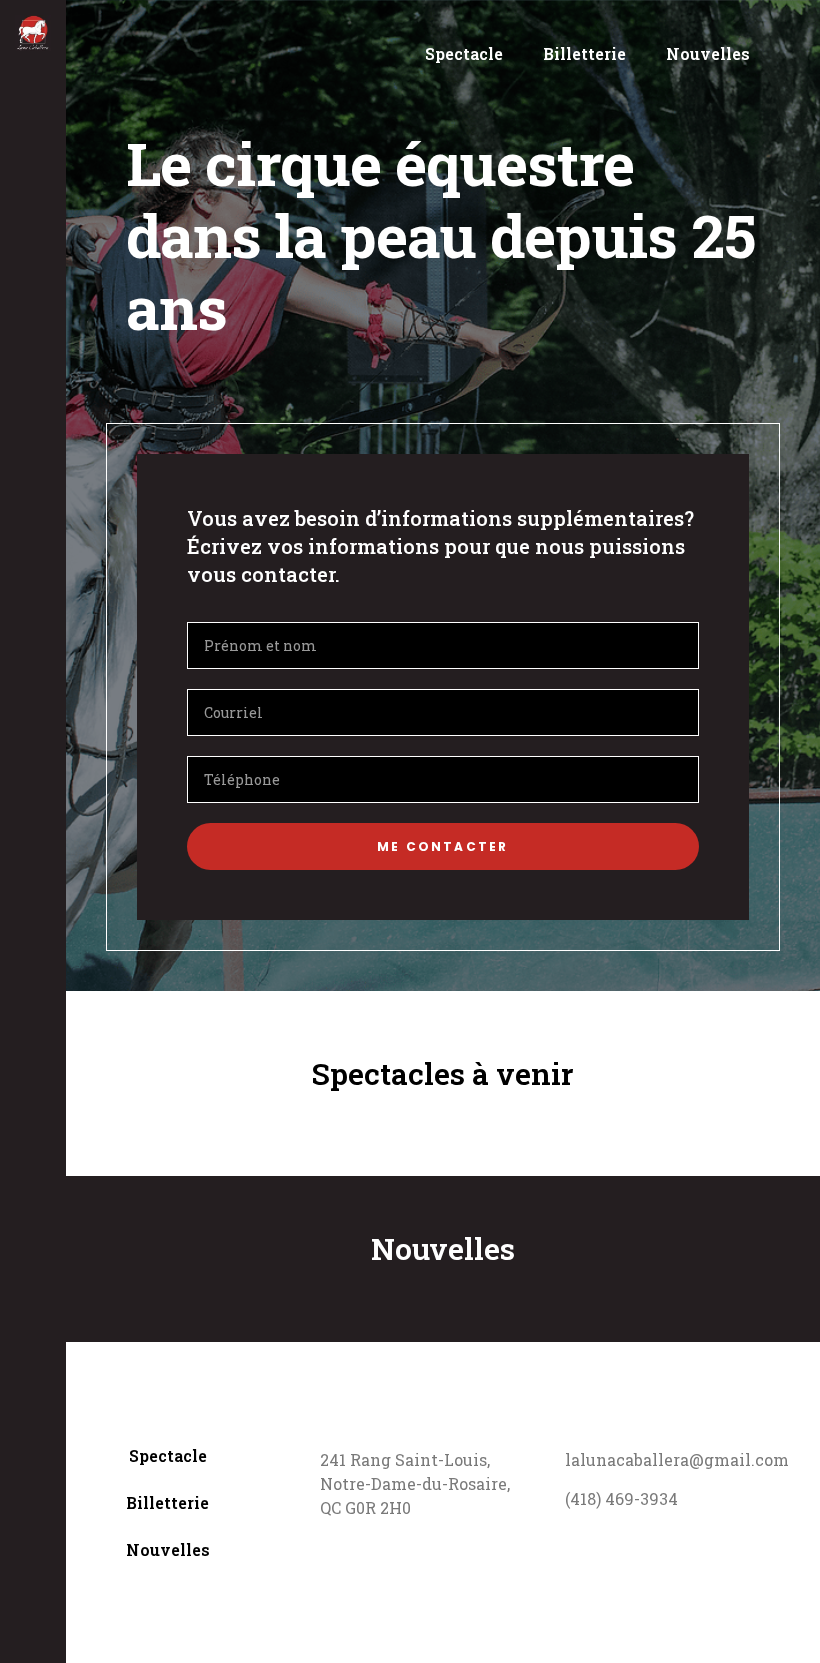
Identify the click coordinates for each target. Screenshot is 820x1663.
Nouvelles (708, 53)
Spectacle (464, 53)
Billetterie (584, 53)
